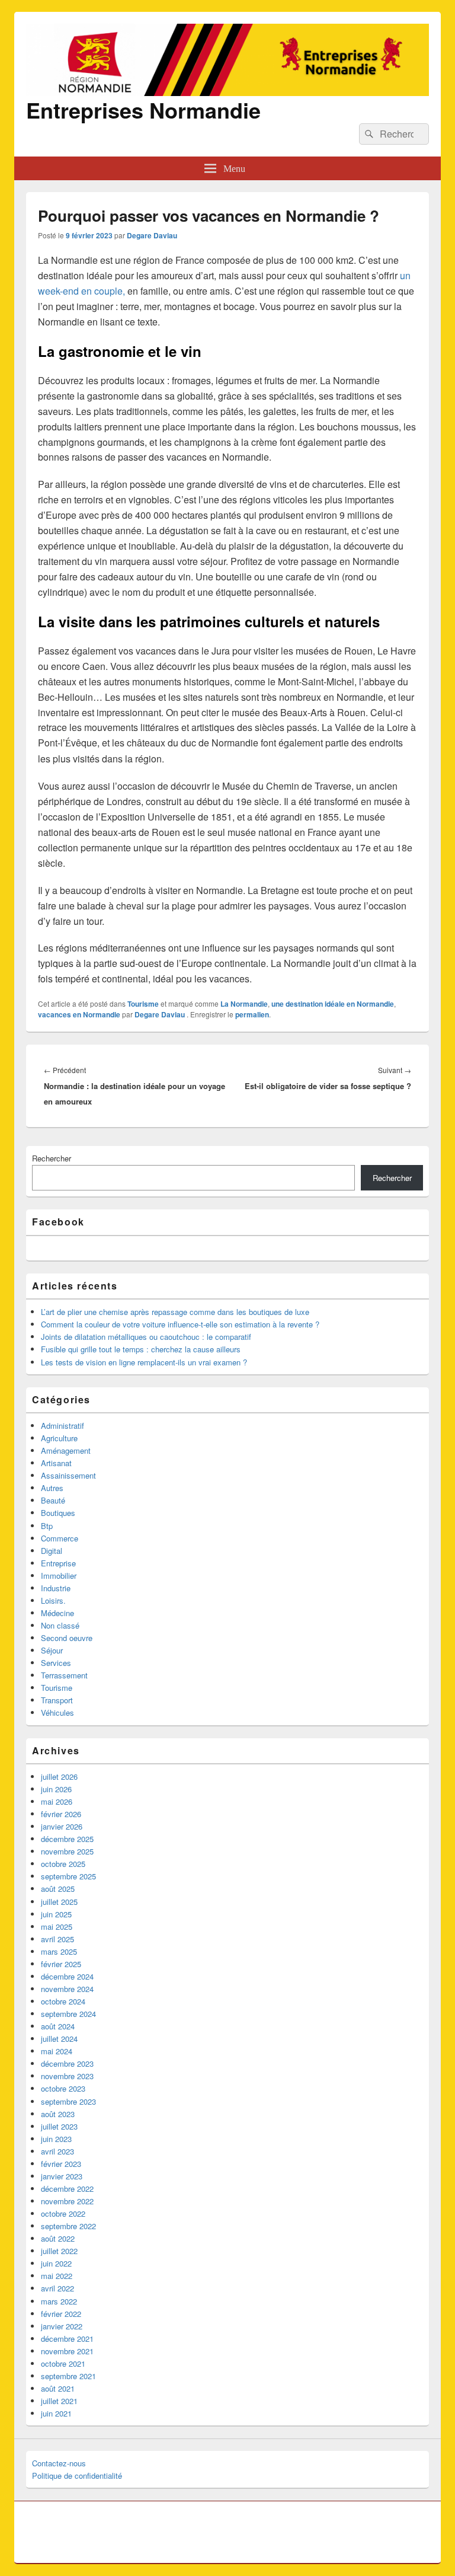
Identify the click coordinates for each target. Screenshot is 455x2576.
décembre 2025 (67, 1839)
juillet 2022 (59, 2251)
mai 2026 (57, 1801)
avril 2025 (57, 1939)
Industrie (56, 1588)
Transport (57, 1700)
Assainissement (68, 1475)
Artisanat (56, 1463)
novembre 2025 (67, 1851)
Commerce (60, 1538)
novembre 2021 (67, 2351)
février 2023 (61, 2164)
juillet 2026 (59, 1777)
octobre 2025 (63, 1864)
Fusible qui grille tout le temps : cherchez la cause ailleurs (141, 1349)
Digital (52, 1551)
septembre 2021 (68, 2376)
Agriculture (59, 1438)
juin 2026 (56, 1789)
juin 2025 (56, 1914)
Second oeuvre (67, 1638)
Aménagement (66, 1450)
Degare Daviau (152, 235)
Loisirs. (53, 1600)
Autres (52, 1488)
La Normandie (244, 1004)
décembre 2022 (67, 2189)
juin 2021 (56, 2413)
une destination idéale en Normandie (333, 1004)
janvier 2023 (62, 2176)
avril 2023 (57, 2151)
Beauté (53, 1500)
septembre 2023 (68, 2101)
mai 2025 (57, 1927)
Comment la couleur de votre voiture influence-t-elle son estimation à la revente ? (180, 1324)
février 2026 (61, 1814)
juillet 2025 (59, 1902)
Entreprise (58, 1563)
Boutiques (58, 1513)
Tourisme (143, 1004)
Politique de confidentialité (77, 2476)
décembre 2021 (67, 2339)
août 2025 (58, 1889)
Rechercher (52, 1158)
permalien (252, 1014)
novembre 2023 (67, 2076)
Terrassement (64, 1675)
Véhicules (57, 1712)
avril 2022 (57, 2288)
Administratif (63, 1426)
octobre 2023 (63, 2088)
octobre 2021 (63, 2363)
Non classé (60, 1625)
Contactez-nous (59, 2463)
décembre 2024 (67, 1976)
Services (56, 1663)
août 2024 (58, 2026)
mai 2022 (57, 2276)
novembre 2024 (67, 1989)
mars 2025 (59, 1951)
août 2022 (58, 2238)
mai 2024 (57, 2051)
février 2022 (61, 2314)
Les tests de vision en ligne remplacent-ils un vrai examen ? (144, 1362)
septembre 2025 (68, 1876)
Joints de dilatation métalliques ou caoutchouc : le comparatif (146, 1337)
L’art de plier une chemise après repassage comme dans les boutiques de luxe (175, 1312)
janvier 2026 (62, 1826)
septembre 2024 (68, 2014)
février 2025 (61, 1964)
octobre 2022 (63, 2213)
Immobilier (59, 1576)
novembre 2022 (67, 2201)
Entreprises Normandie (143, 110)
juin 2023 (56, 2139)
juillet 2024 (59, 2039)
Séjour (52, 1650)
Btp (47, 1526)
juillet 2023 (59, 2126)
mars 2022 (59, 2301)
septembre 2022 (68, 2226)
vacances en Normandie (79, 1014)
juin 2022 (56, 2263)
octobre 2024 (63, 2001)
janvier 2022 (62, 2326)
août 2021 (58, 2388)
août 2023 (58, 2114)
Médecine (57, 1613)
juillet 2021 (59, 2401)
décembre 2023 (67, 2063)
